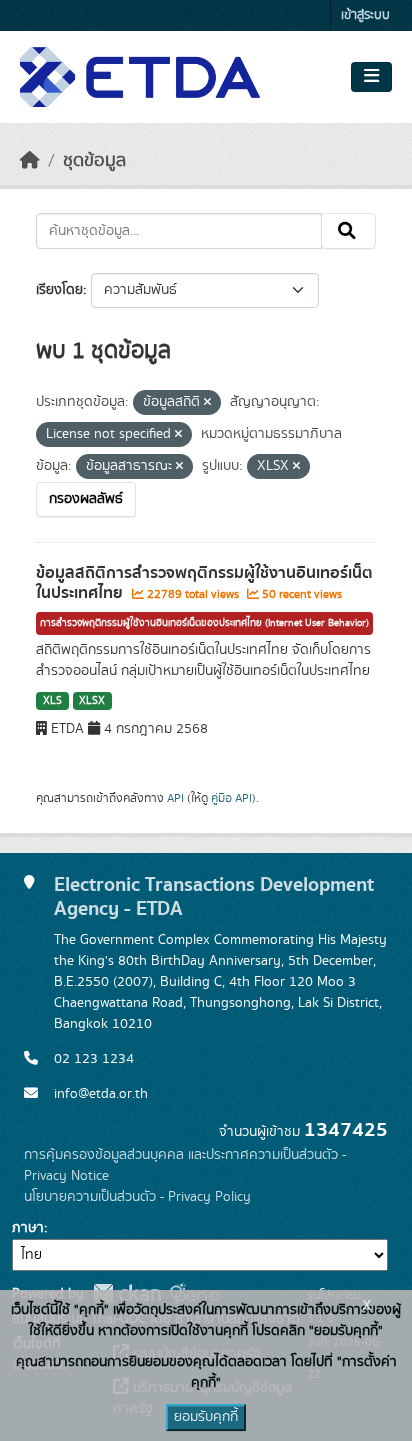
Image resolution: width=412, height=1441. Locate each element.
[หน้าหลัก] (30, 161)
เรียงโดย (59, 290)
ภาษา (28, 1228)
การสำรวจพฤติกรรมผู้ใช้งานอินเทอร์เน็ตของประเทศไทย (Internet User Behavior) (204, 623)
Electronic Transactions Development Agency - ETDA (214, 896)
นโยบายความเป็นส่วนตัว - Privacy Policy (137, 1197)
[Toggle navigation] (371, 77)
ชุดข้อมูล (94, 161)
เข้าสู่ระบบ (365, 15)
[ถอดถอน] (207, 403)
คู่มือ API (231, 798)
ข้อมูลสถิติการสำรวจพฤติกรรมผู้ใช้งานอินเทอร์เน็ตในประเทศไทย (204, 583)
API (175, 798)
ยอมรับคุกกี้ (206, 1417)
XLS (52, 701)
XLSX (92, 701)
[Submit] (348, 231)
